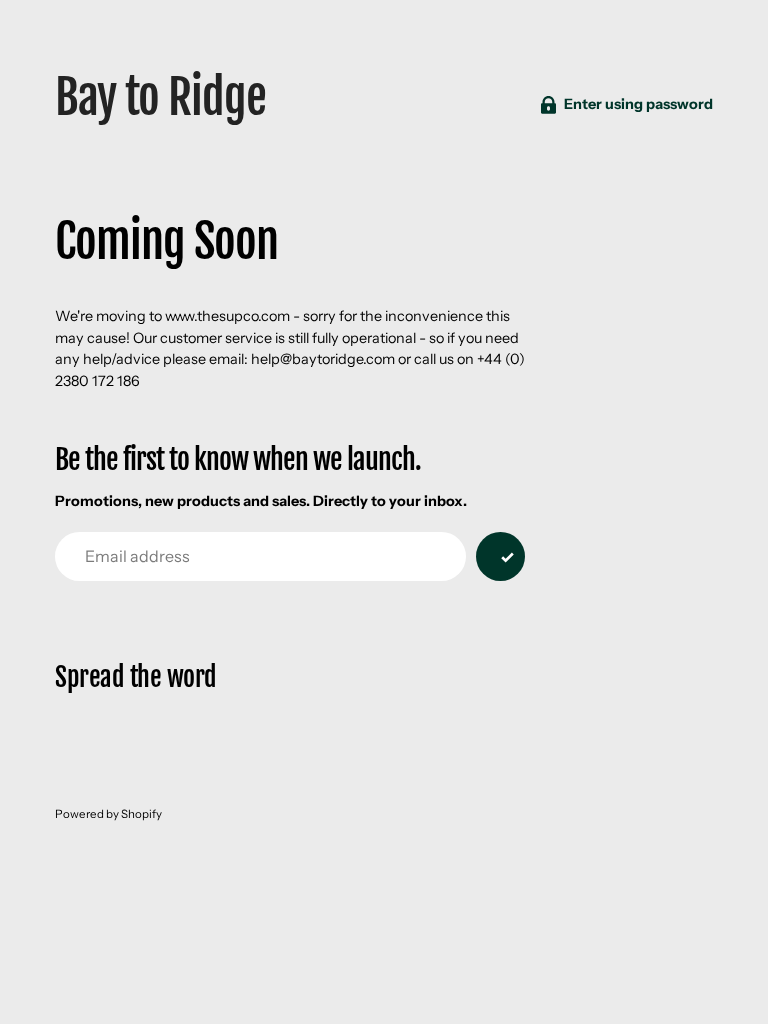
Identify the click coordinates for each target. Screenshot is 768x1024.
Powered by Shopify (108, 814)
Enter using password (638, 104)
